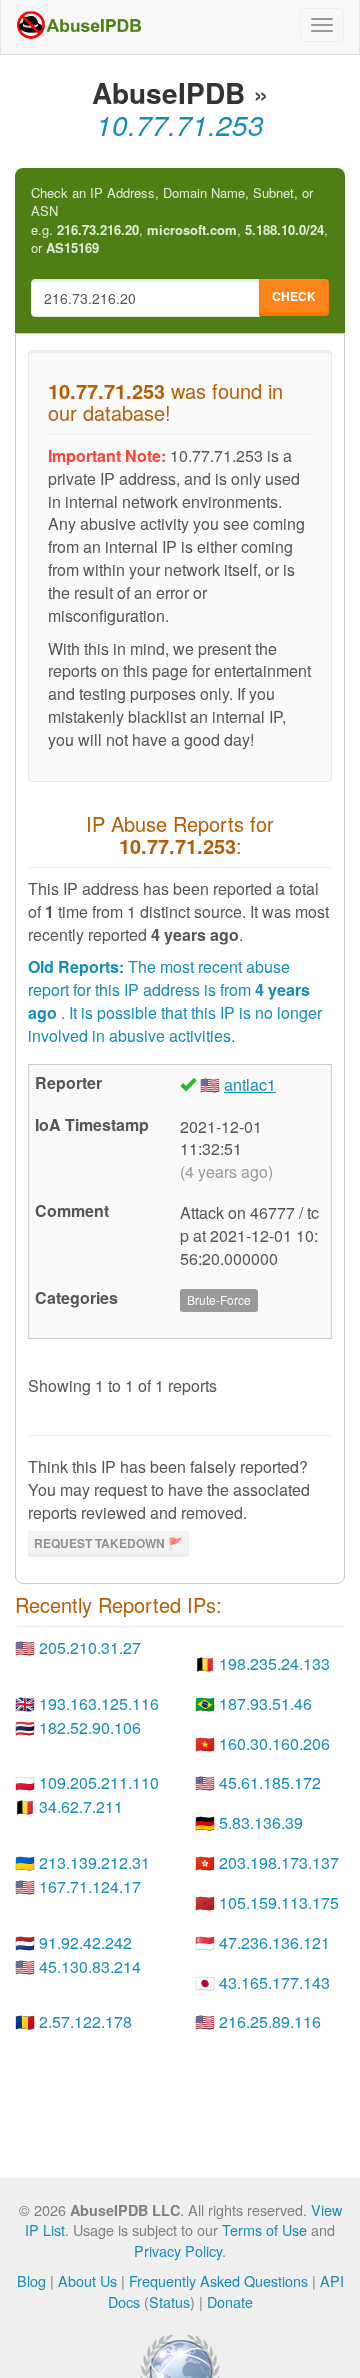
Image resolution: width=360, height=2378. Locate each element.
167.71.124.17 (90, 1886)
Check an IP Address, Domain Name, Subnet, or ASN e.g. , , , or (179, 221)
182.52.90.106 (90, 1727)
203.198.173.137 (279, 1862)
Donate (230, 2301)
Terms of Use (264, 2229)
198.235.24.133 (274, 1663)
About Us (87, 2280)
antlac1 (250, 1084)
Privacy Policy (178, 2250)
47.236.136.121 (274, 1942)
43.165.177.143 (274, 1982)
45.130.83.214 (90, 1966)
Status (169, 2301)
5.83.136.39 (261, 1822)
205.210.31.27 (90, 1647)
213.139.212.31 (94, 1862)
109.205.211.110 (99, 1782)
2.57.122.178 (85, 2021)
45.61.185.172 (270, 1782)
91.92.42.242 (85, 1942)
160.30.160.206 (274, 1743)
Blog (31, 2280)
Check (294, 296)
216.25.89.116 (270, 2021)
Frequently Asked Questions (218, 2280)
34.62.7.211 (81, 1806)
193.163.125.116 (99, 1703)
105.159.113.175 (279, 1902)
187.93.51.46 (265, 1703)
